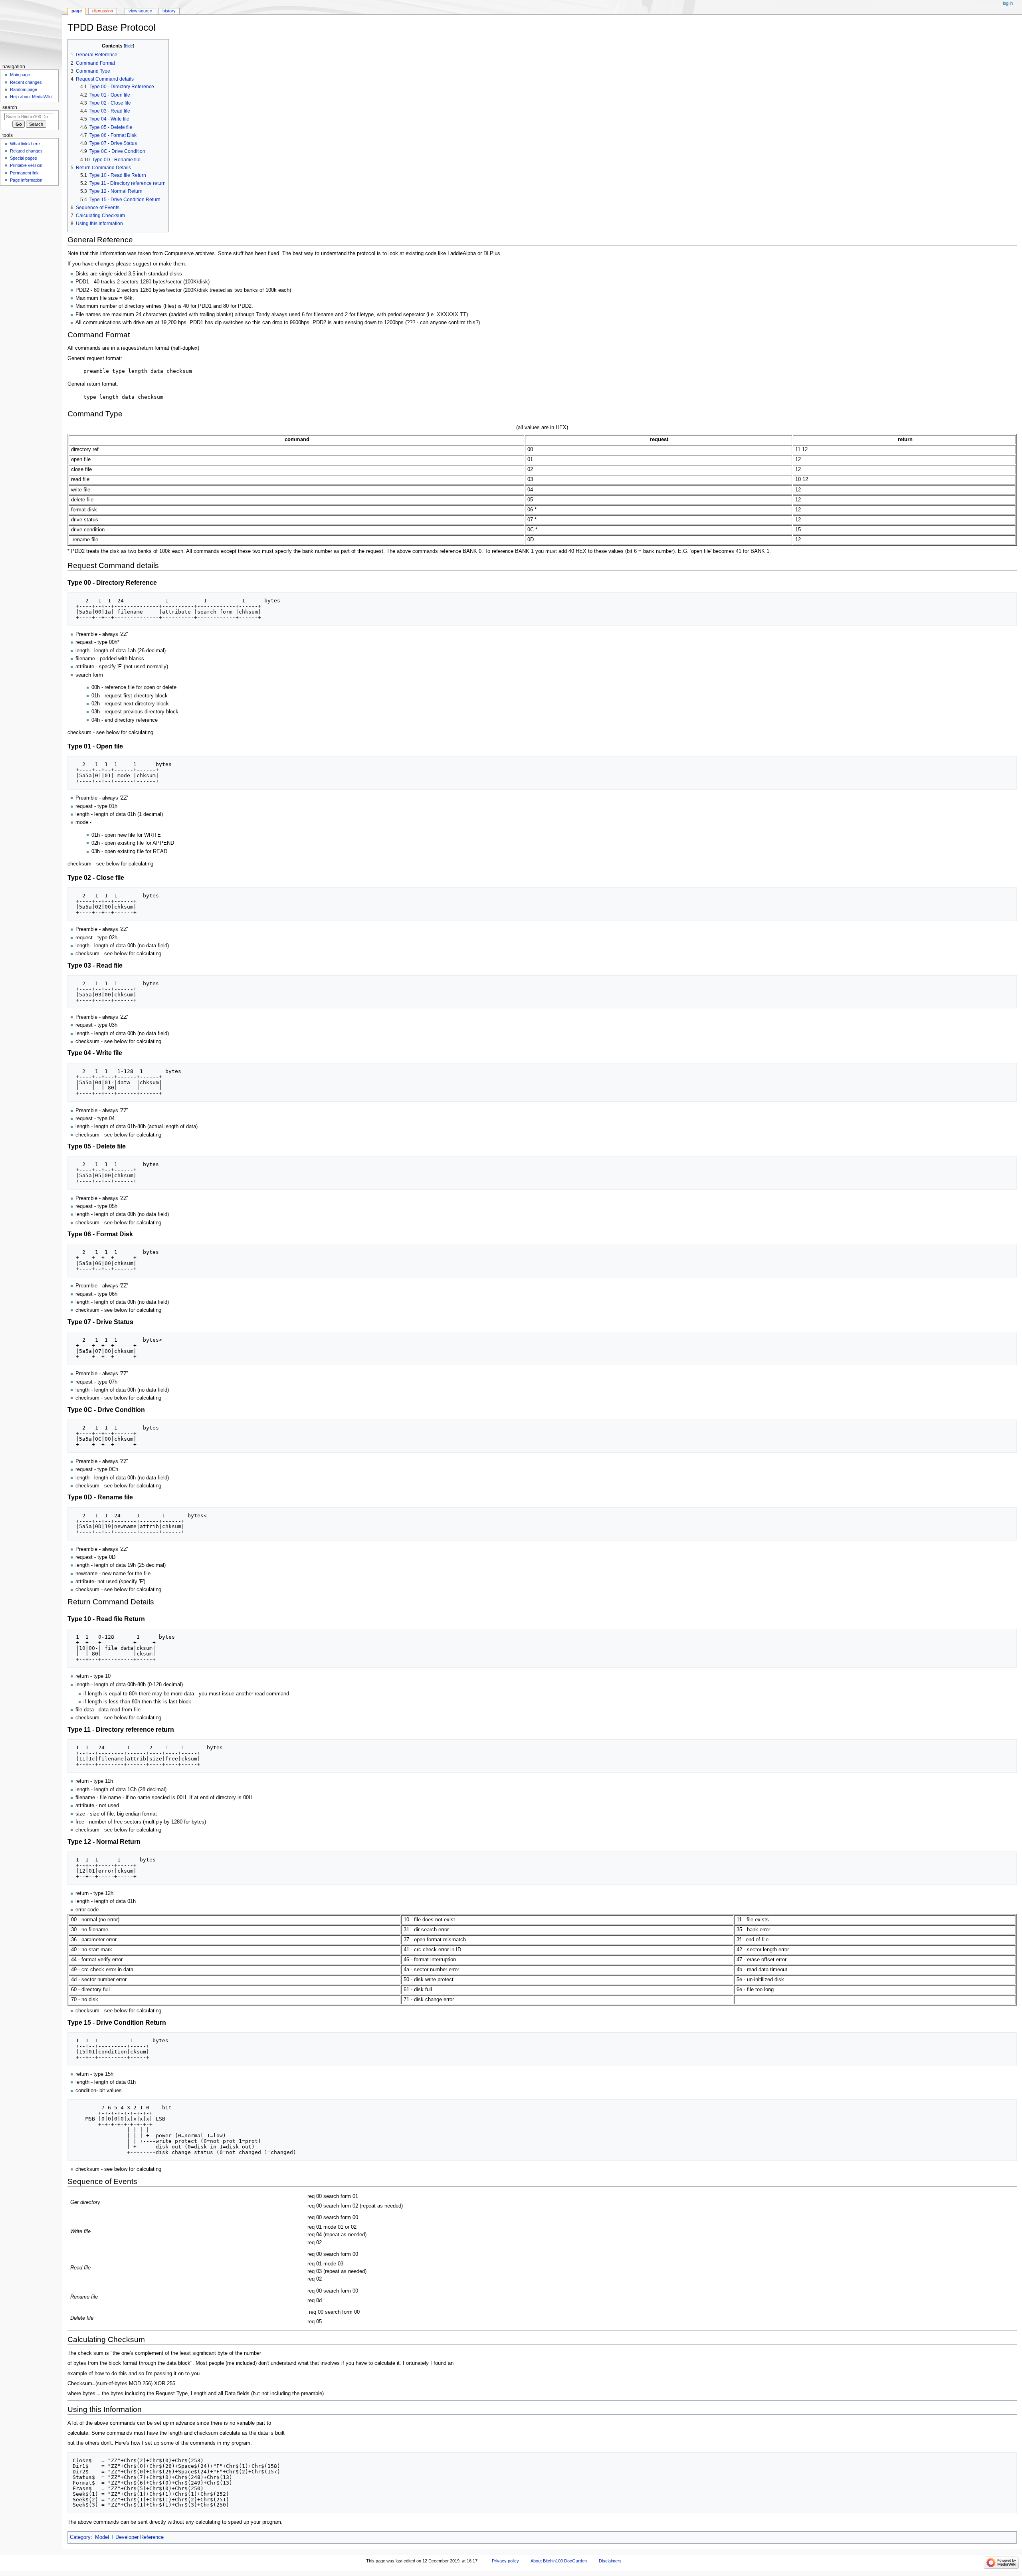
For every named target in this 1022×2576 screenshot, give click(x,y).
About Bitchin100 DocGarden (559, 2561)
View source (140, 11)
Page (77, 11)
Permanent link (24, 173)
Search (10, 107)
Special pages (24, 158)
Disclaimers (610, 2561)
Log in (1008, 3)
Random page (24, 89)
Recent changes (26, 82)
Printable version (26, 165)
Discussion (103, 11)
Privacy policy (505, 2561)
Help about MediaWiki (31, 97)
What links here (25, 144)
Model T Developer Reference (129, 2537)
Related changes (26, 151)
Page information (26, 180)
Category (80, 2537)
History (169, 11)
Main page (20, 75)
